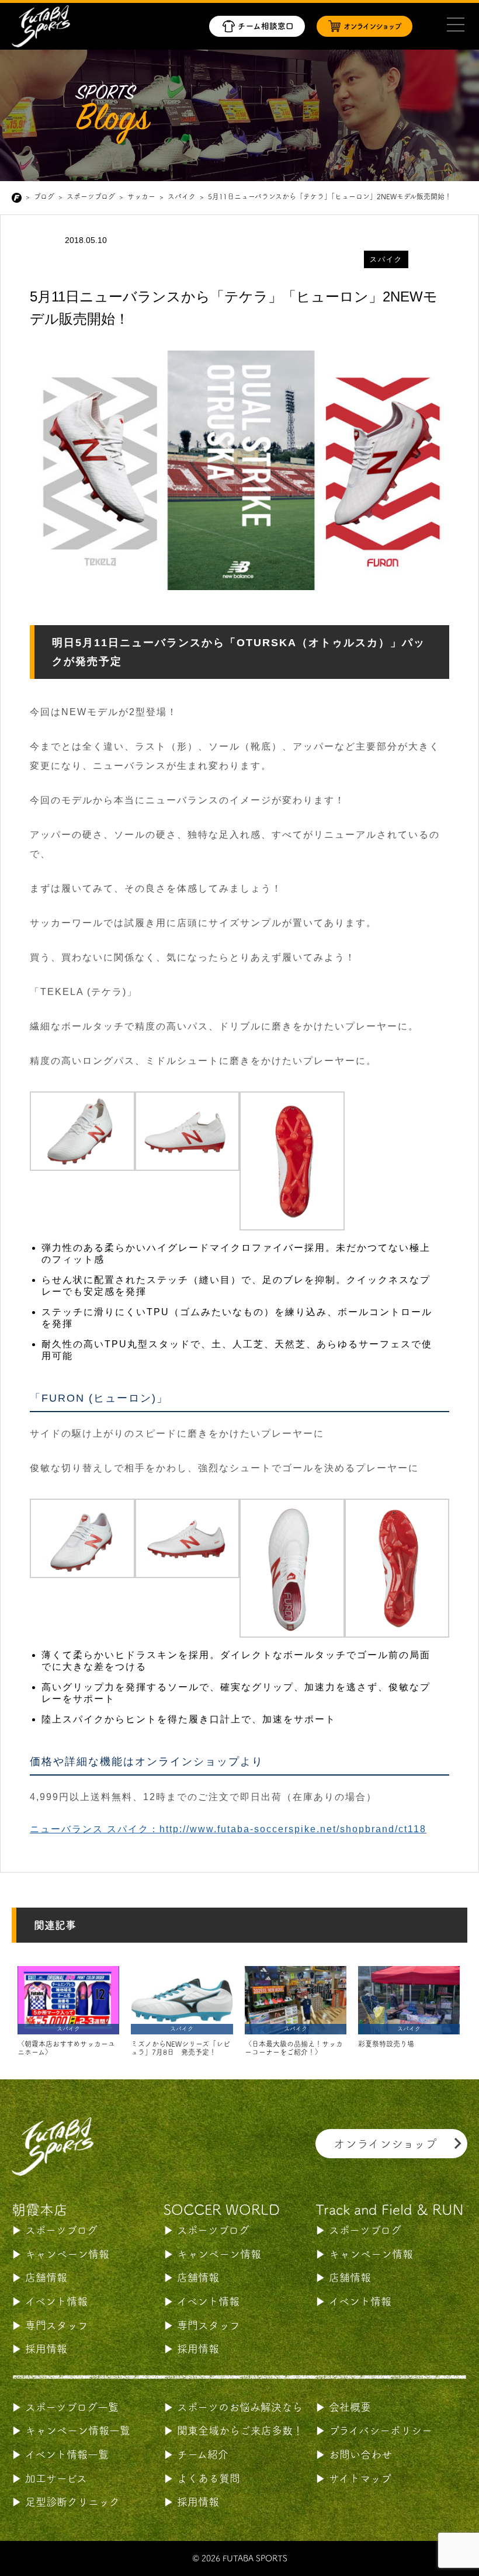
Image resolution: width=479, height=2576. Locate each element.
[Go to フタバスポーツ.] (19, 198)
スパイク (386, 259)
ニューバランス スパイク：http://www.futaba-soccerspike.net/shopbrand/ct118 (228, 1829)
